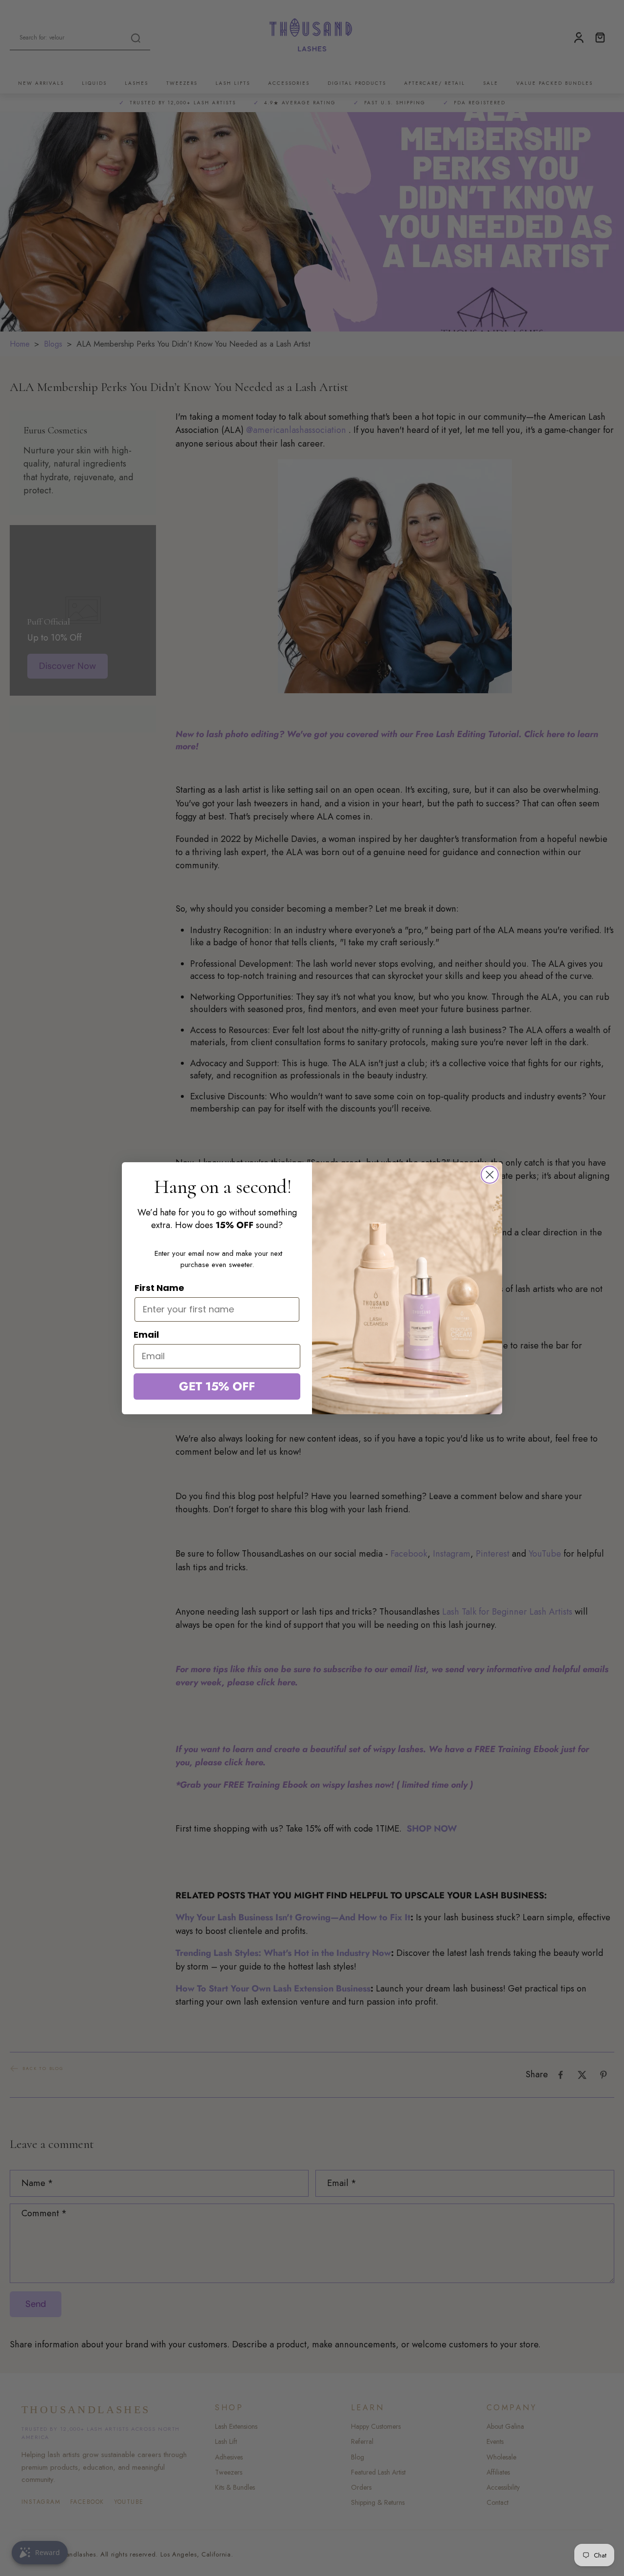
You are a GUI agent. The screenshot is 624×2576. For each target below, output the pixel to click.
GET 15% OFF (217, 1386)
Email (146, 1335)
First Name (159, 1288)
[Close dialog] (490, 1175)
